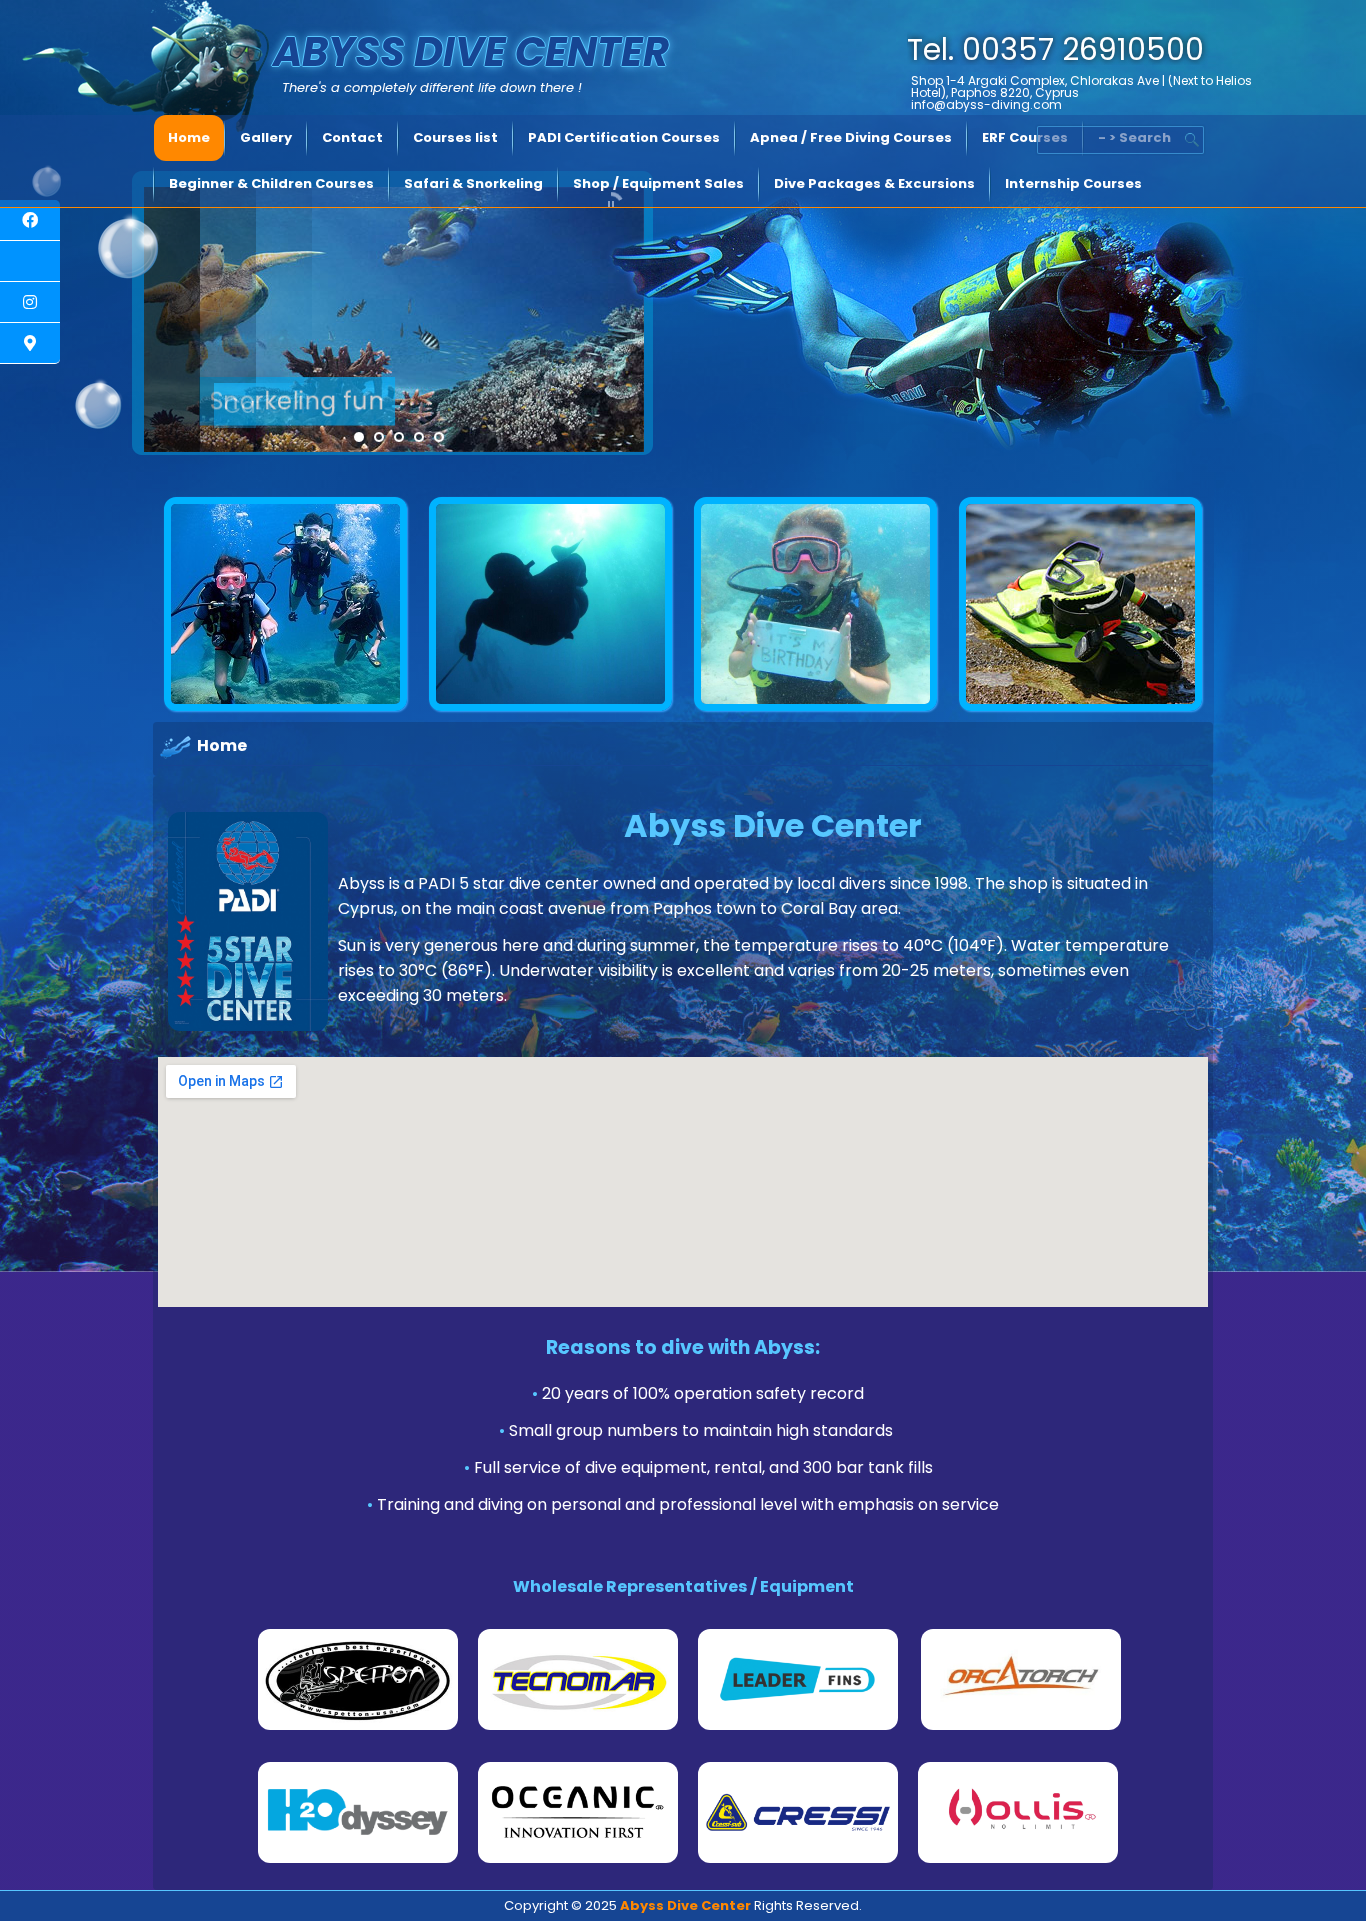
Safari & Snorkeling (473, 183)
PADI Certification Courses (624, 137)
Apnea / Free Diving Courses (851, 137)
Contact (352, 137)
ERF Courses (1025, 137)
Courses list (455, 137)
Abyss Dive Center (471, 52)
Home (189, 137)
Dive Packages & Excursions (874, 183)
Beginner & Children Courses (271, 183)
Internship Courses (1073, 183)
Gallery (266, 137)
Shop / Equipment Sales (658, 183)
